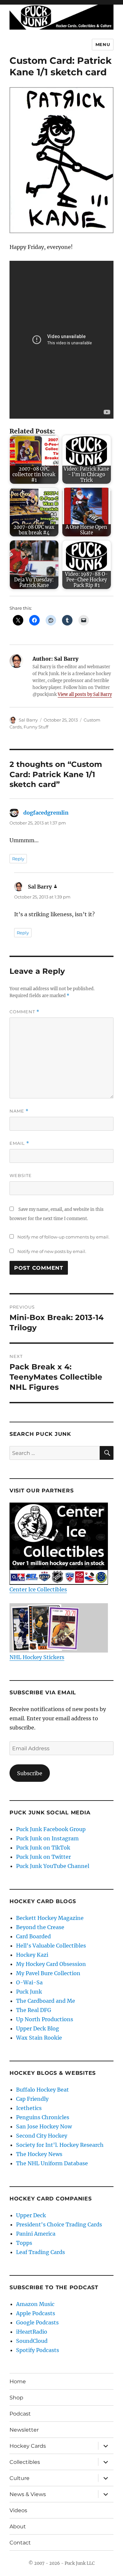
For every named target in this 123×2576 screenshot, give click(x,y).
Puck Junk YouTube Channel (53, 1866)
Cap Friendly (32, 2099)
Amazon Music (35, 2304)
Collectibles (25, 2462)
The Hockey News (39, 2154)
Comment (24, 1012)
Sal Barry (28, 720)
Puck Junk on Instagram (47, 1838)
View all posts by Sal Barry (85, 694)
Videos (18, 2510)
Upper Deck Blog (38, 2028)
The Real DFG (34, 2010)
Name (19, 1111)
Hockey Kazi (32, 1955)
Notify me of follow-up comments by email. (63, 1237)
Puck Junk (29, 1992)
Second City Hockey (42, 2136)
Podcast (20, 2414)
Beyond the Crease (40, 1927)
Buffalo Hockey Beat (42, 2090)
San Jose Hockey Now (44, 2126)
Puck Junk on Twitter (43, 1857)
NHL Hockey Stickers (37, 1657)
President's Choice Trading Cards (59, 2224)
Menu (103, 44)
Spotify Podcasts (38, 2350)
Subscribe (30, 1773)
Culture (20, 2478)
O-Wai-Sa (29, 1982)
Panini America (36, 2234)
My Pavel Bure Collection (48, 1973)
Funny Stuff (36, 727)
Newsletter (24, 2430)
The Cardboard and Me (46, 2001)
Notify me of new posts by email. (52, 1251)
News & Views (28, 2494)
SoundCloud (32, 2341)
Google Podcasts (37, 2322)
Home (18, 2381)
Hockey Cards (28, 2446)
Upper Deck (31, 2215)
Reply (18, 859)
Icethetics (29, 2108)
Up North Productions (45, 2019)
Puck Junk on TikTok (43, 1848)
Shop (16, 2398)
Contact (20, 2543)
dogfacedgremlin (46, 813)
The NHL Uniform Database (52, 2163)
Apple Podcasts (36, 2313)
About (18, 2527)
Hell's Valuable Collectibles (51, 1946)
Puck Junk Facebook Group (51, 1829)
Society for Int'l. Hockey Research (60, 2145)
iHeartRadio (32, 2332)
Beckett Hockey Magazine (50, 1918)
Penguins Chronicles (43, 2117)
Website (21, 1175)
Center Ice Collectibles (38, 1589)
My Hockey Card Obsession (51, 1964)
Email (19, 1143)
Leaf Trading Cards (41, 2252)
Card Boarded (33, 1936)
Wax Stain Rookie (39, 2038)
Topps (24, 2243)
